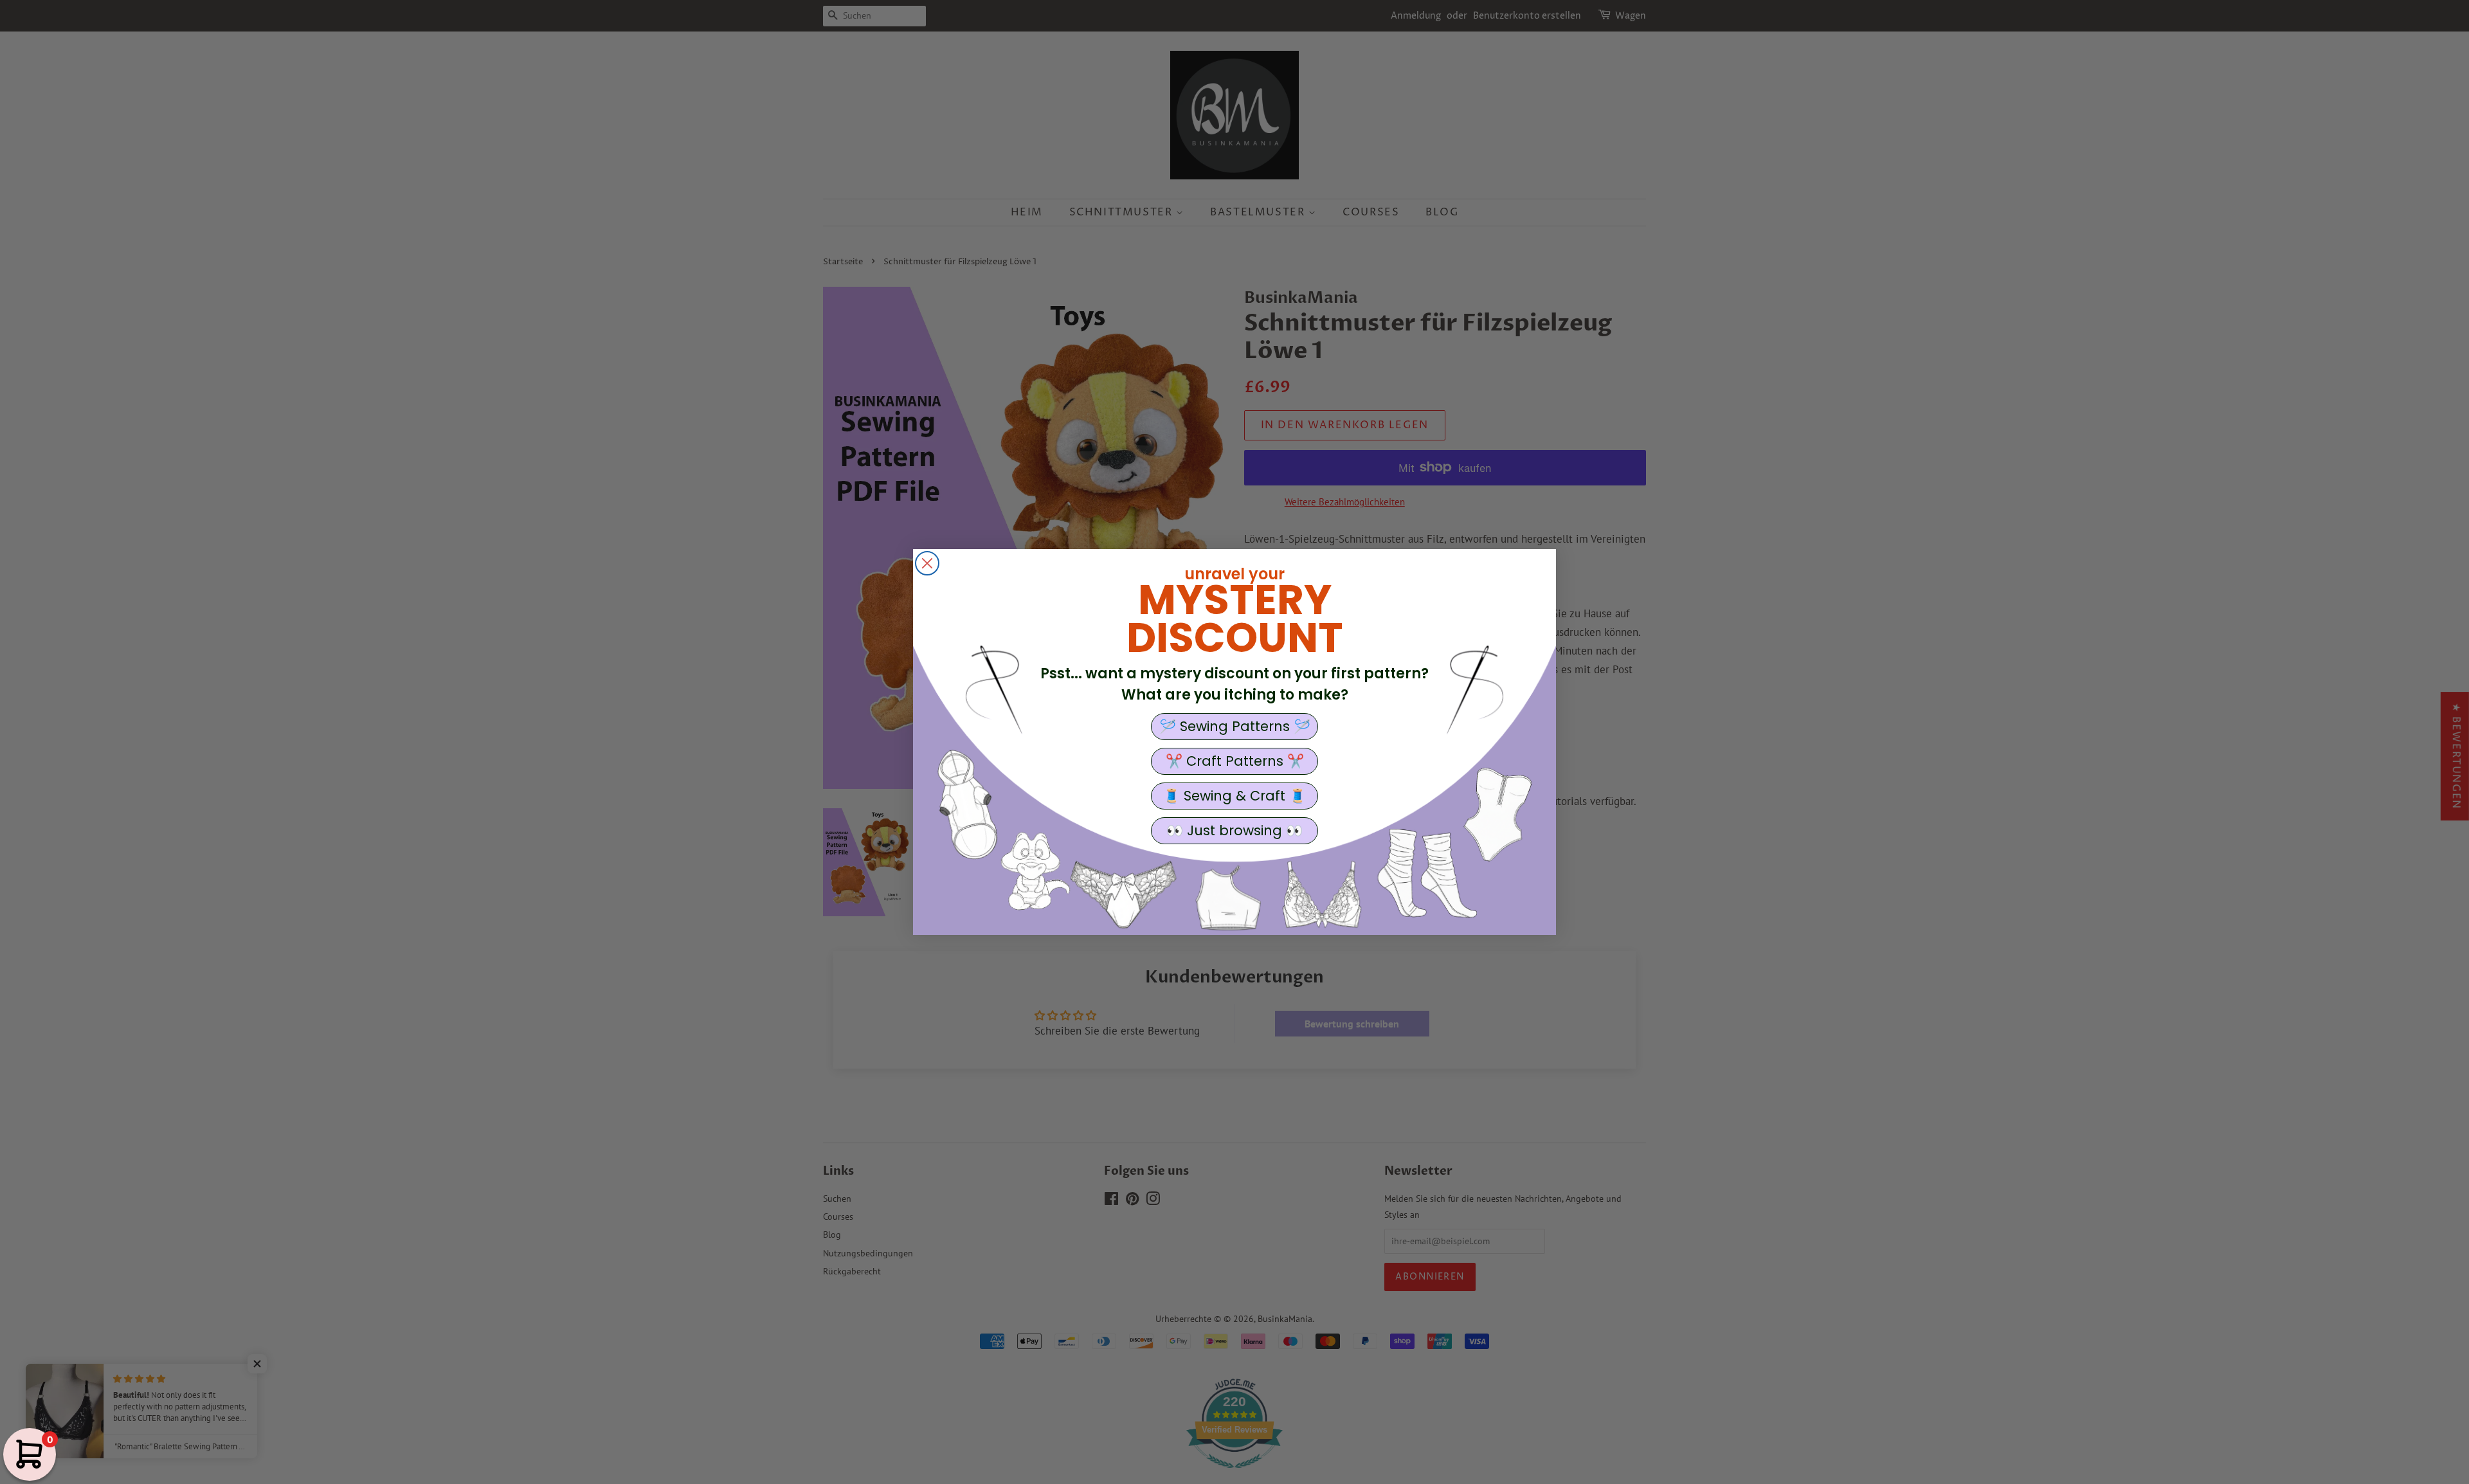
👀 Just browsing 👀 (1234, 830)
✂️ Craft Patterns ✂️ (1235, 761)
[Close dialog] (927, 563)
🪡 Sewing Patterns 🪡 (1235, 726)
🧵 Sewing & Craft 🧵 (1234, 796)
